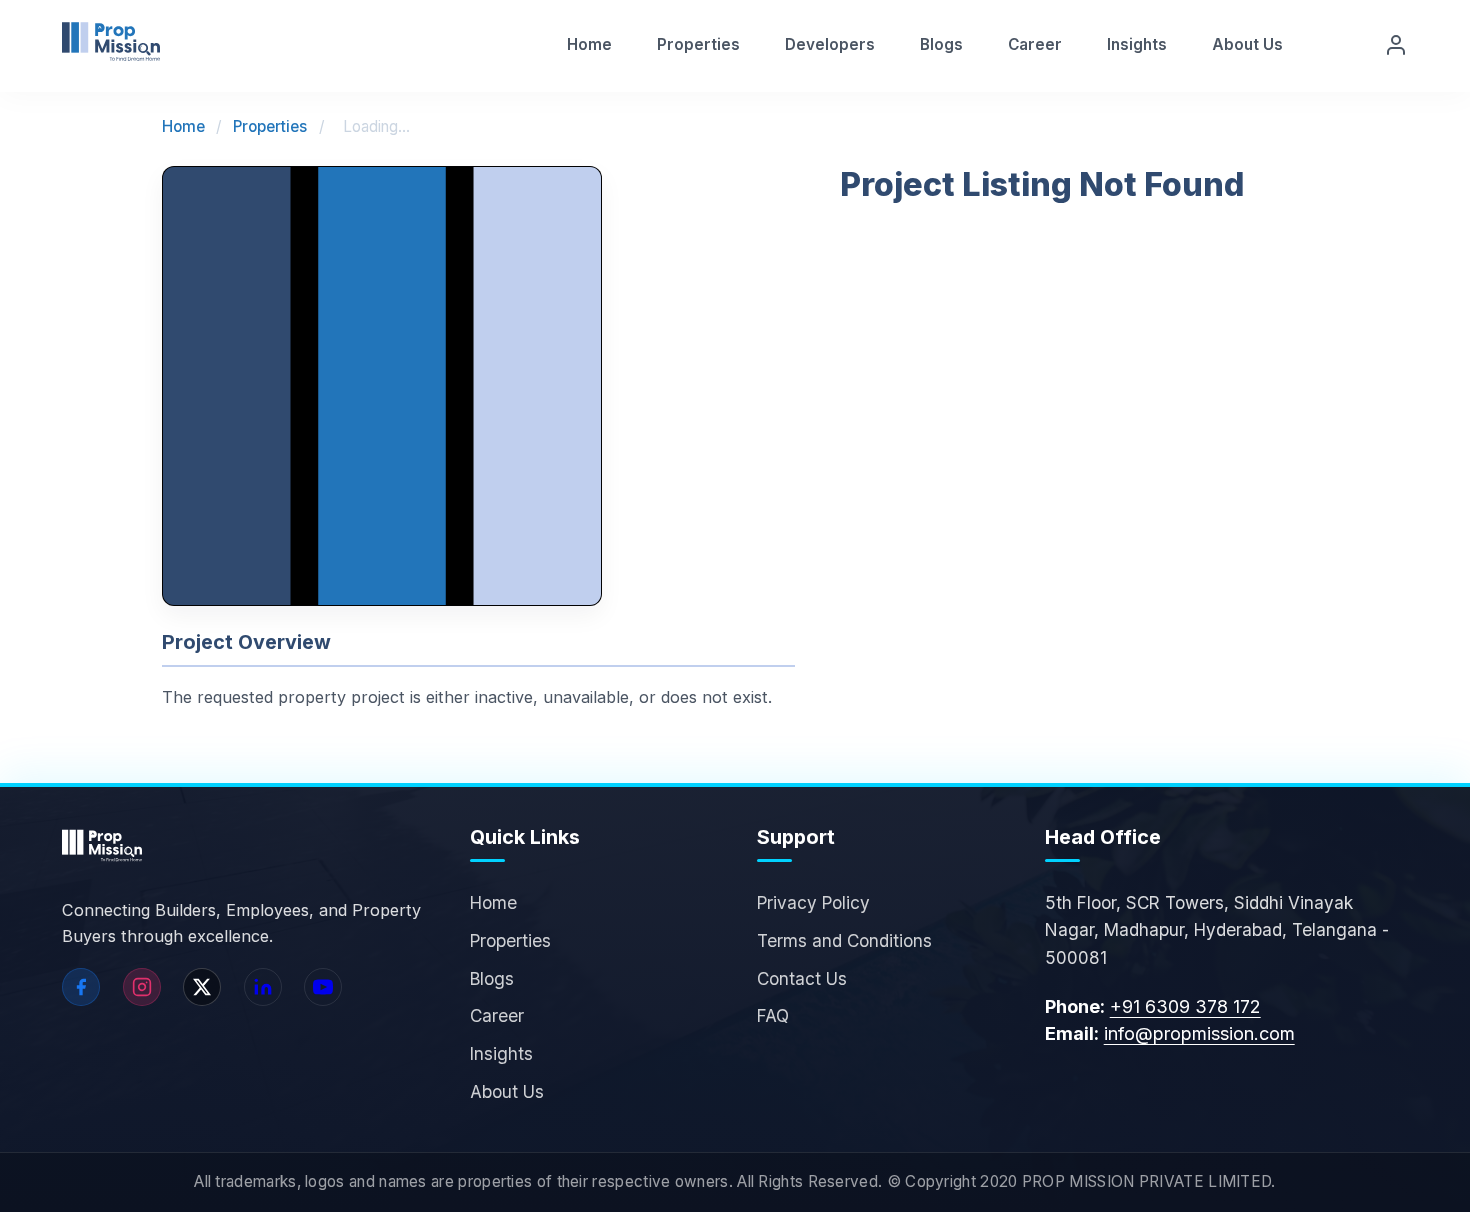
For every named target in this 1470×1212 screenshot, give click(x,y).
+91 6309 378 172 (1185, 1006)
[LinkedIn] (263, 987)
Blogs (941, 44)
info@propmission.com (1199, 1033)
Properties (698, 44)
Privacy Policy (813, 902)
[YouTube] (323, 987)
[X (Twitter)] (202, 987)
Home (589, 44)
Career (1035, 44)
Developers (830, 44)
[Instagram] (142, 987)
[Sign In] (1396, 45)
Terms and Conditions (844, 940)
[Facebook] (81, 987)
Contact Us (802, 978)
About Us (1247, 44)
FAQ (773, 1015)
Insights (1137, 44)
